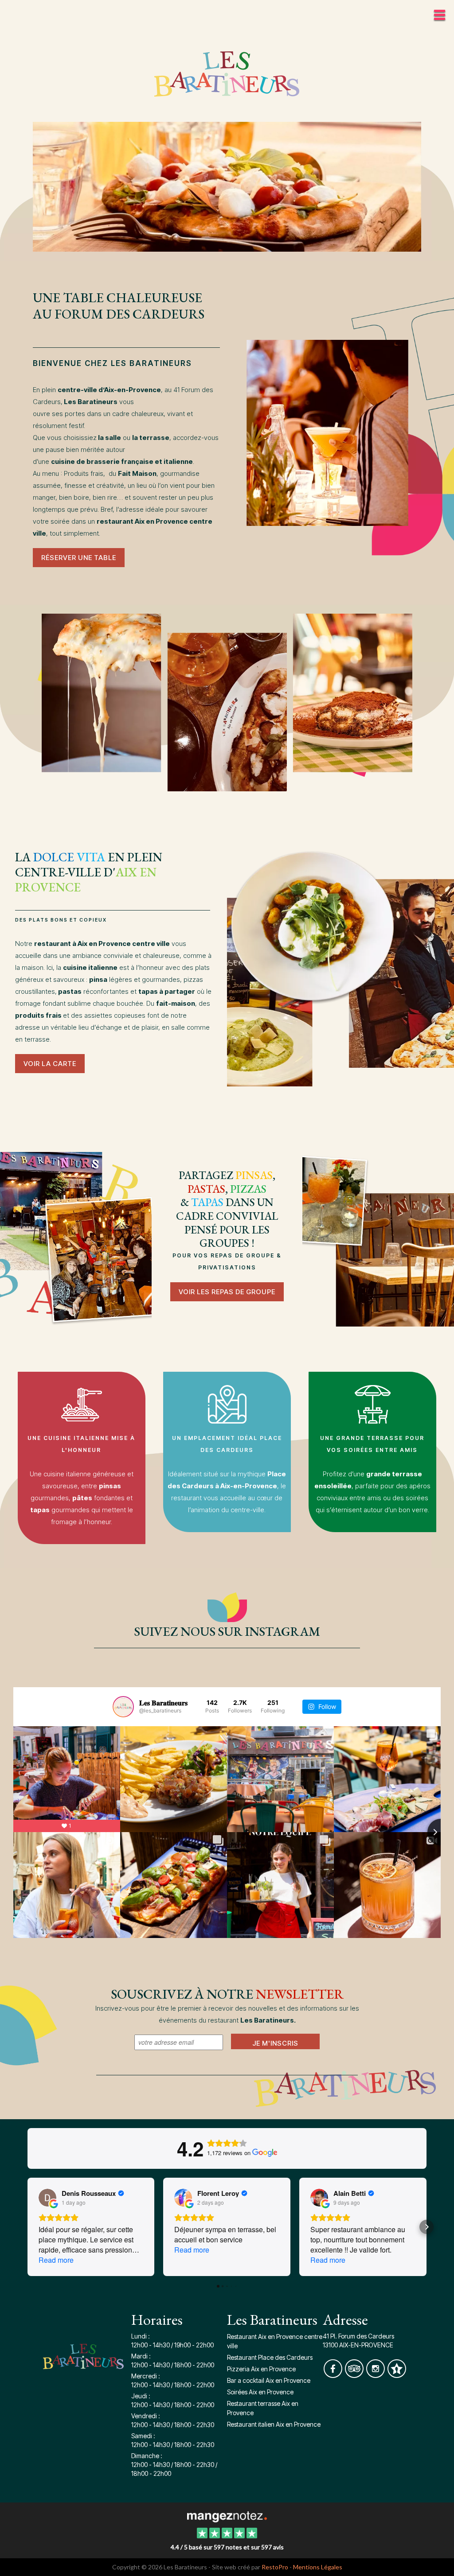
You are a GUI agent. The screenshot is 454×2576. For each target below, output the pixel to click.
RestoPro (275, 2567)
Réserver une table (79, 558)
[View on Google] (47, 2198)
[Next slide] (441, 1832)
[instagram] (376, 2375)
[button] (27, 2227)
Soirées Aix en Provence (260, 2392)
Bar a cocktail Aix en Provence (269, 2380)
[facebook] (333, 2375)
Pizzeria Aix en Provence (261, 2369)
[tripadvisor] (355, 2375)
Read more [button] (56, 2260)
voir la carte (50, 1064)
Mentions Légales (318, 2567)
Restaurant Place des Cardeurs (270, 2357)
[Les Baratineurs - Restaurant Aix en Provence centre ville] (227, 186)
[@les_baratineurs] (123, 1707)
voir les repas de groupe (227, 1292)
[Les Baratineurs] (227, 2516)
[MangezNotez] (397, 2375)
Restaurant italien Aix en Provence (274, 2424)
